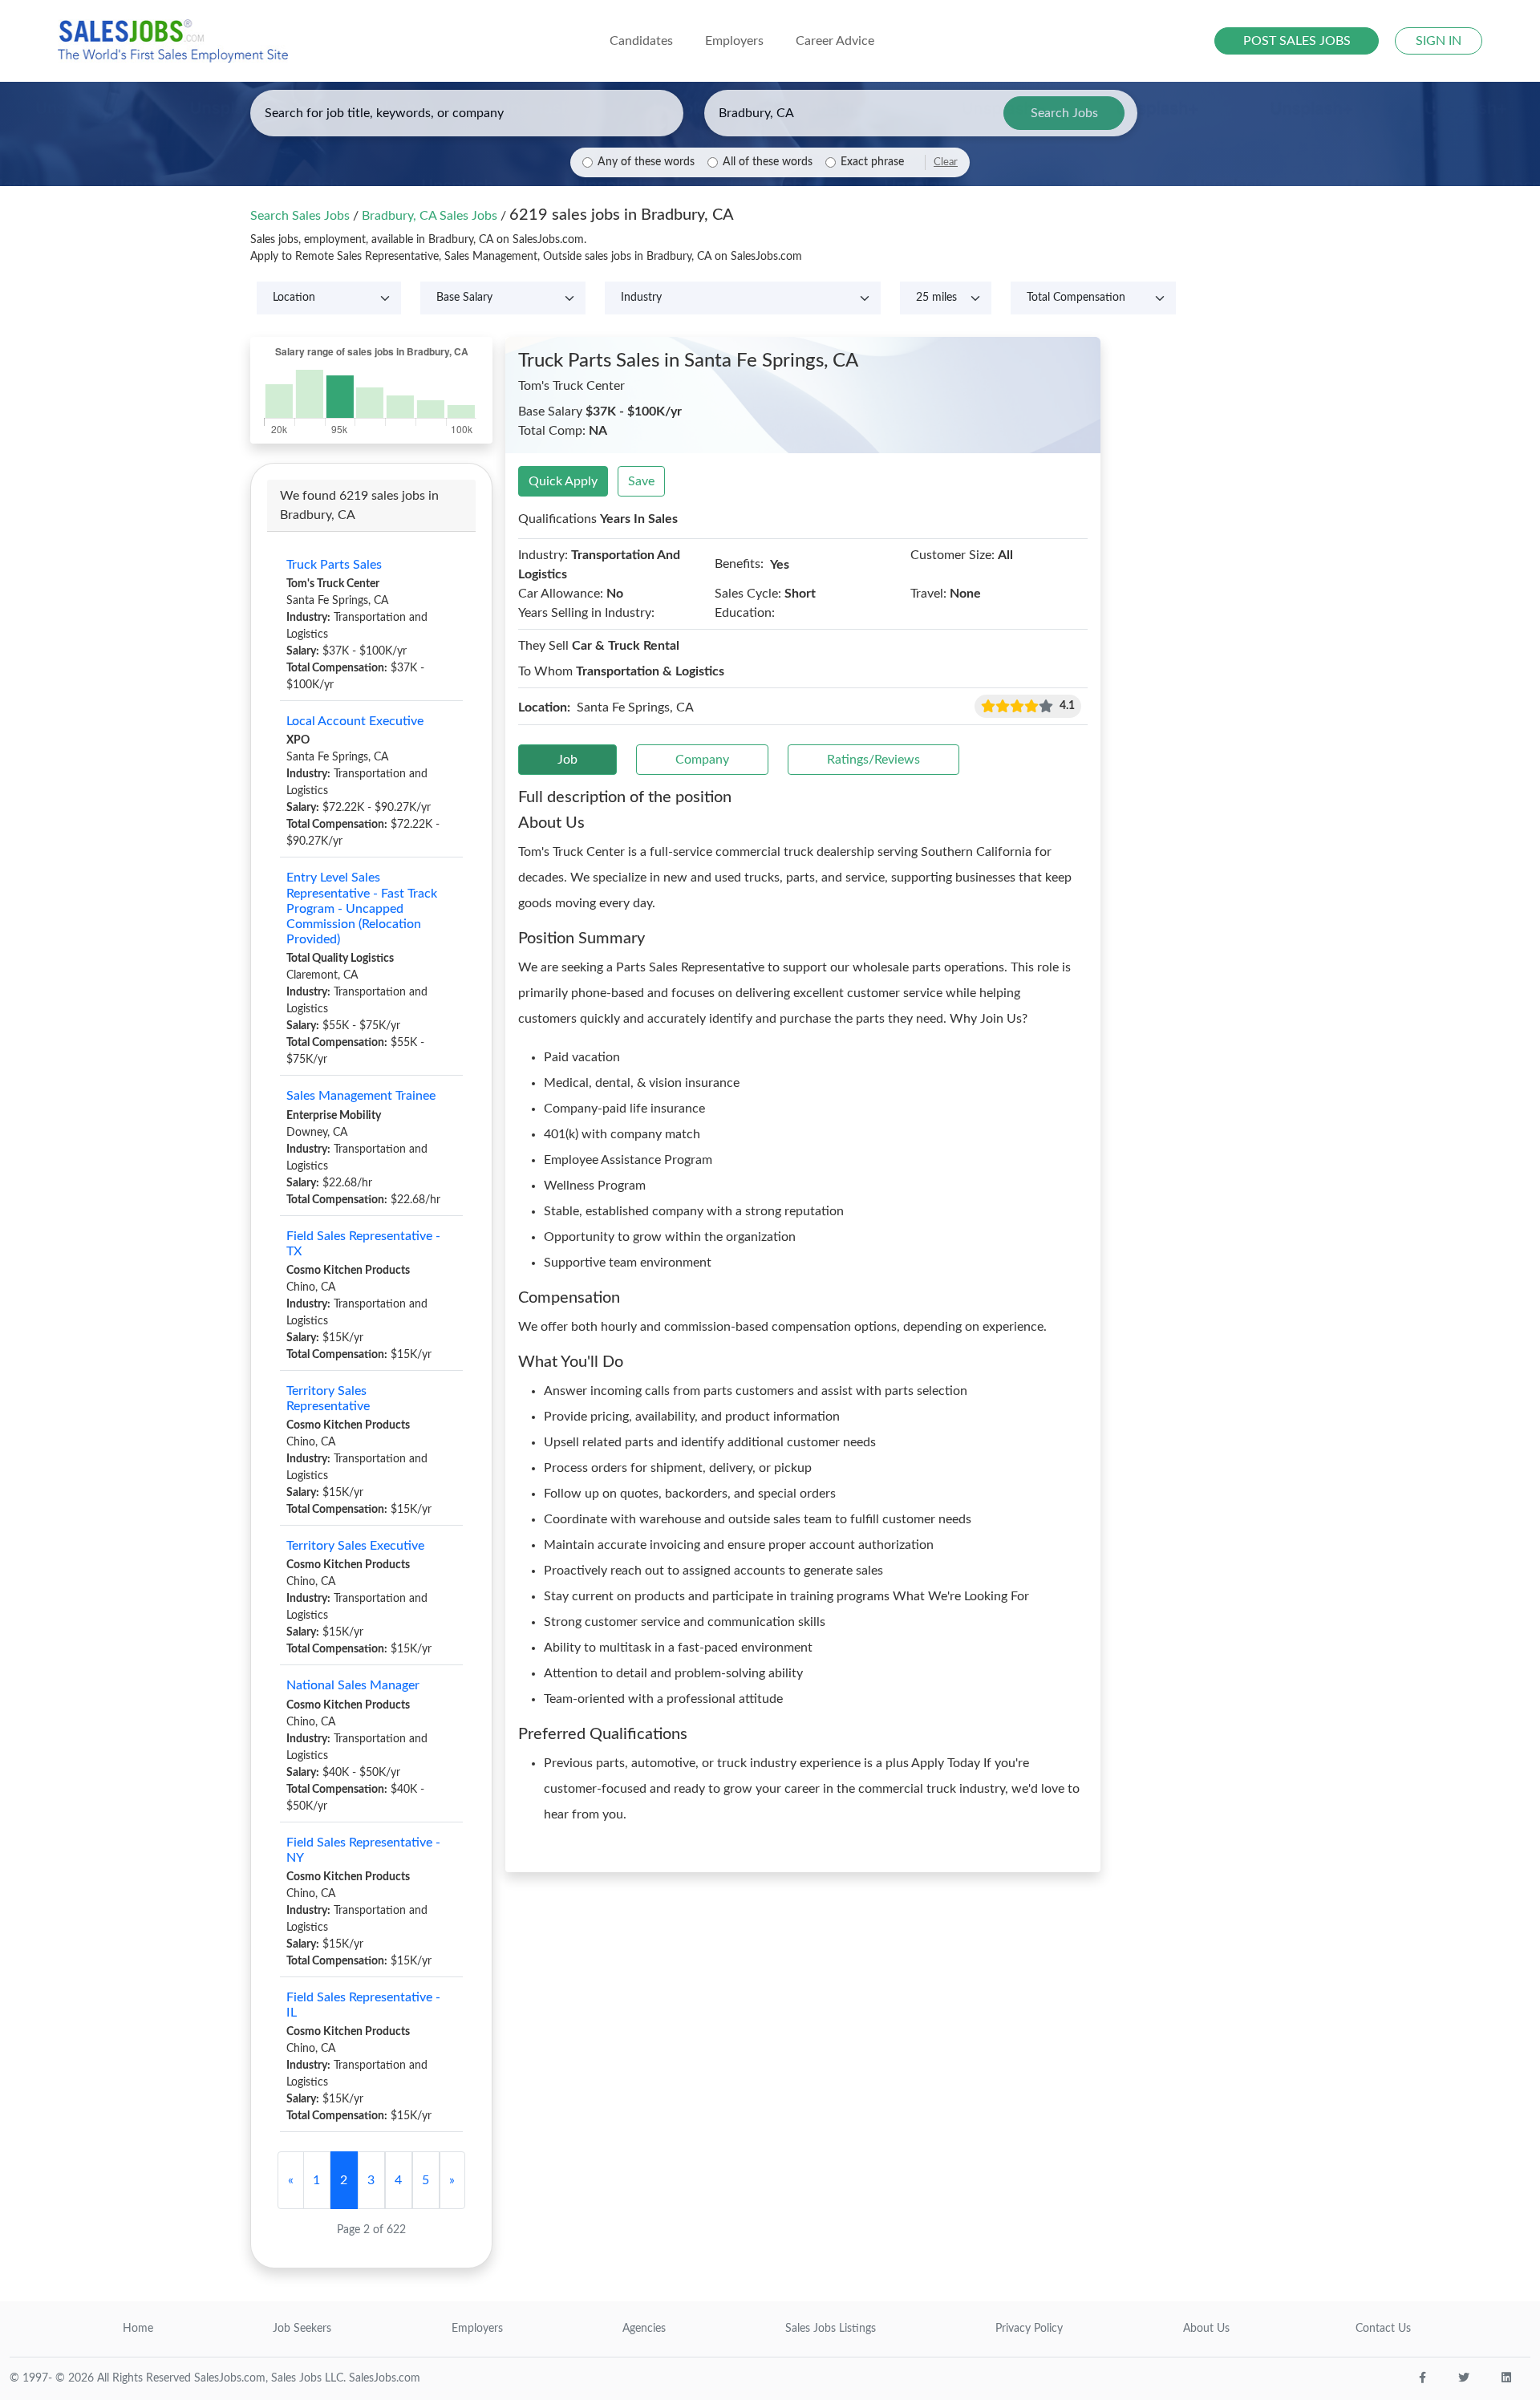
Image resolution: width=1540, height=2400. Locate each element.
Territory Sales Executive (355, 1546)
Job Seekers (302, 2329)
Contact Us (1383, 2329)
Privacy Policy (1029, 2329)
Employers (477, 2329)
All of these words (768, 162)
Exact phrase (872, 162)
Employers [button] (734, 41)
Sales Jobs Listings (831, 2329)
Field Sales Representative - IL (363, 2005)
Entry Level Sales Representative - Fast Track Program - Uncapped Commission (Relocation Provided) (362, 908)
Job (567, 760)
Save (641, 481)
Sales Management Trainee (361, 1096)
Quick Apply (563, 481)
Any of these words (646, 162)
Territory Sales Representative (328, 1399)
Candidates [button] (641, 41)
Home (138, 2329)
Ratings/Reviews (873, 760)
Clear (946, 162)
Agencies (644, 2329)
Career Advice (835, 41)
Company (702, 760)
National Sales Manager (353, 1685)
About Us (1206, 2329)
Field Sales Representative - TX (363, 1244)
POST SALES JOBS (1297, 41)
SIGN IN (1439, 41)
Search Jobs (1064, 113)
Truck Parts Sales (334, 565)
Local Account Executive (355, 721)
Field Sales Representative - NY (363, 1850)
